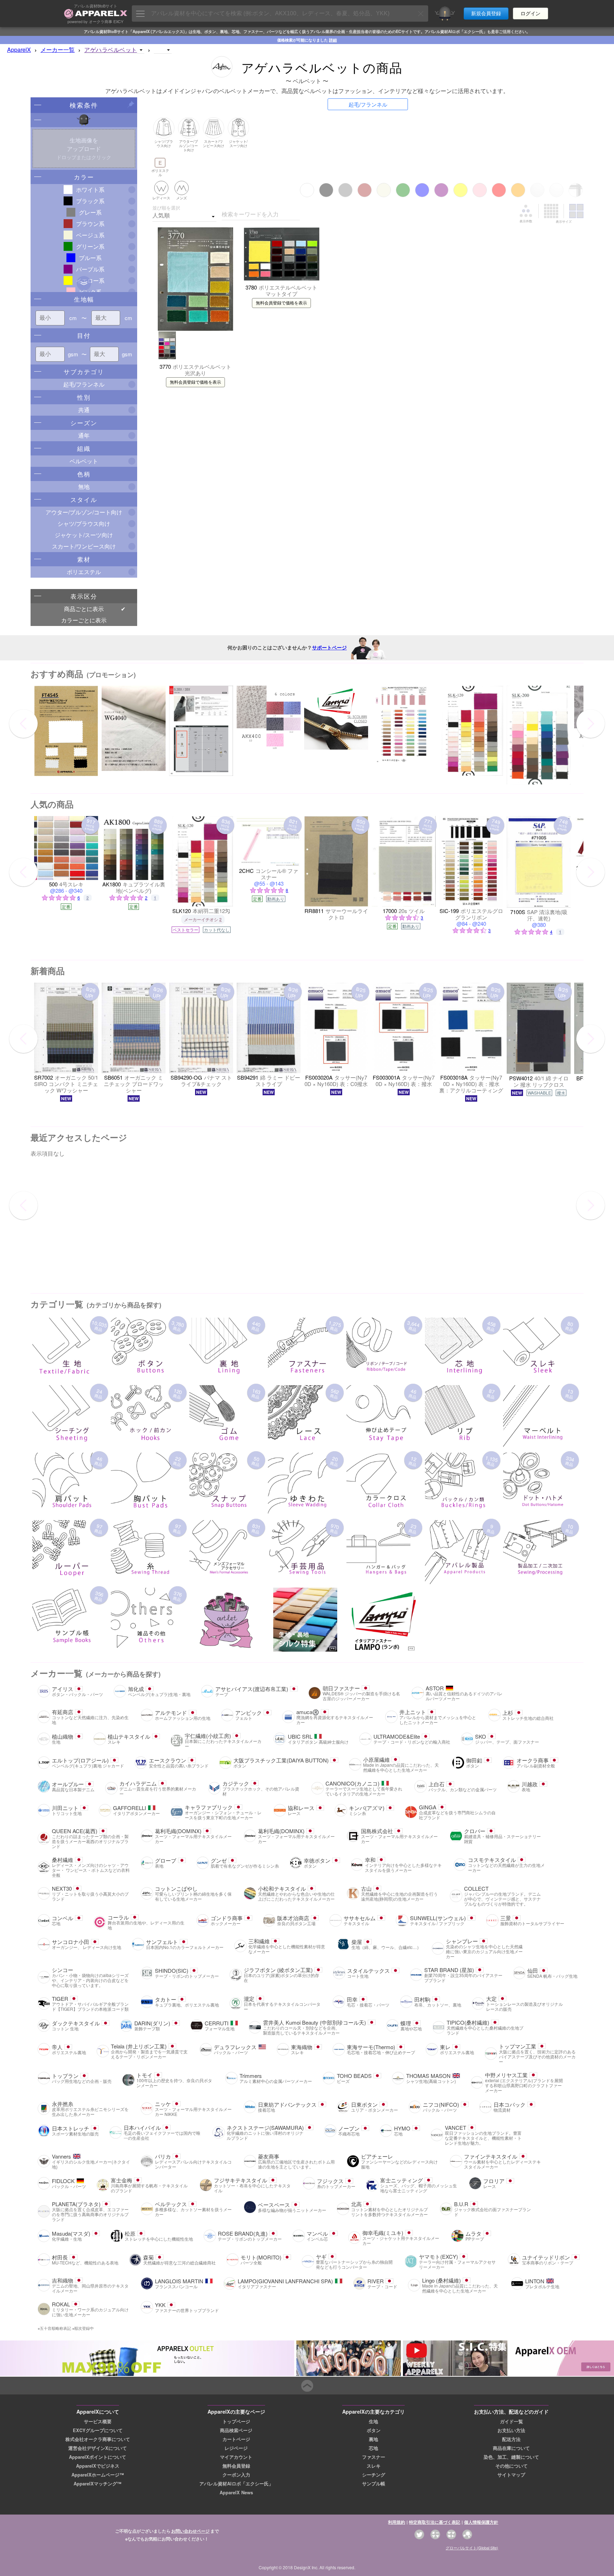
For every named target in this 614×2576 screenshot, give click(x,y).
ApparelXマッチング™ (98, 2484)
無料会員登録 (236, 2466)
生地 (373, 2421)
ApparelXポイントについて (98, 2457)
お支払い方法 (511, 2430)
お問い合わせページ (190, 2531)
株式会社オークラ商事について (98, 2439)
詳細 (333, 40)
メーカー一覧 (58, 50)
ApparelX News (236, 2493)
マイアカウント (236, 2457)
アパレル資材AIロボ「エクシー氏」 (236, 2484)
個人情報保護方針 (481, 2522)
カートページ (236, 2439)
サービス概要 (98, 2421)
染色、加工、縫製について (511, 2457)
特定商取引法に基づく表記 (435, 2522)
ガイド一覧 (511, 2421)
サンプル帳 (374, 2484)
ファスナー (374, 2457)
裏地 (373, 2439)
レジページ (236, 2448)
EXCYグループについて (98, 2430)
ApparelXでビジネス (98, 2466)
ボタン (374, 2430)
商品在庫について (511, 2448)
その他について (511, 2466)
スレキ (374, 2466)
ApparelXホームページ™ (98, 2475)
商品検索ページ (236, 2430)
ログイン (530, 13)
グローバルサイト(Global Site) (472, 2548)
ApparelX (19, 50)
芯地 (373, 2448)
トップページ (236, 2421)
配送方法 (511, 2439)
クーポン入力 (236, 2475)
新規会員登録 (486, 13)
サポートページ (329, 647)
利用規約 (397, 2522)
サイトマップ (511, 2475)
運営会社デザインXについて (98, 2448)
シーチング (374, 2475)
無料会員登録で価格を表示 (195, 382)
